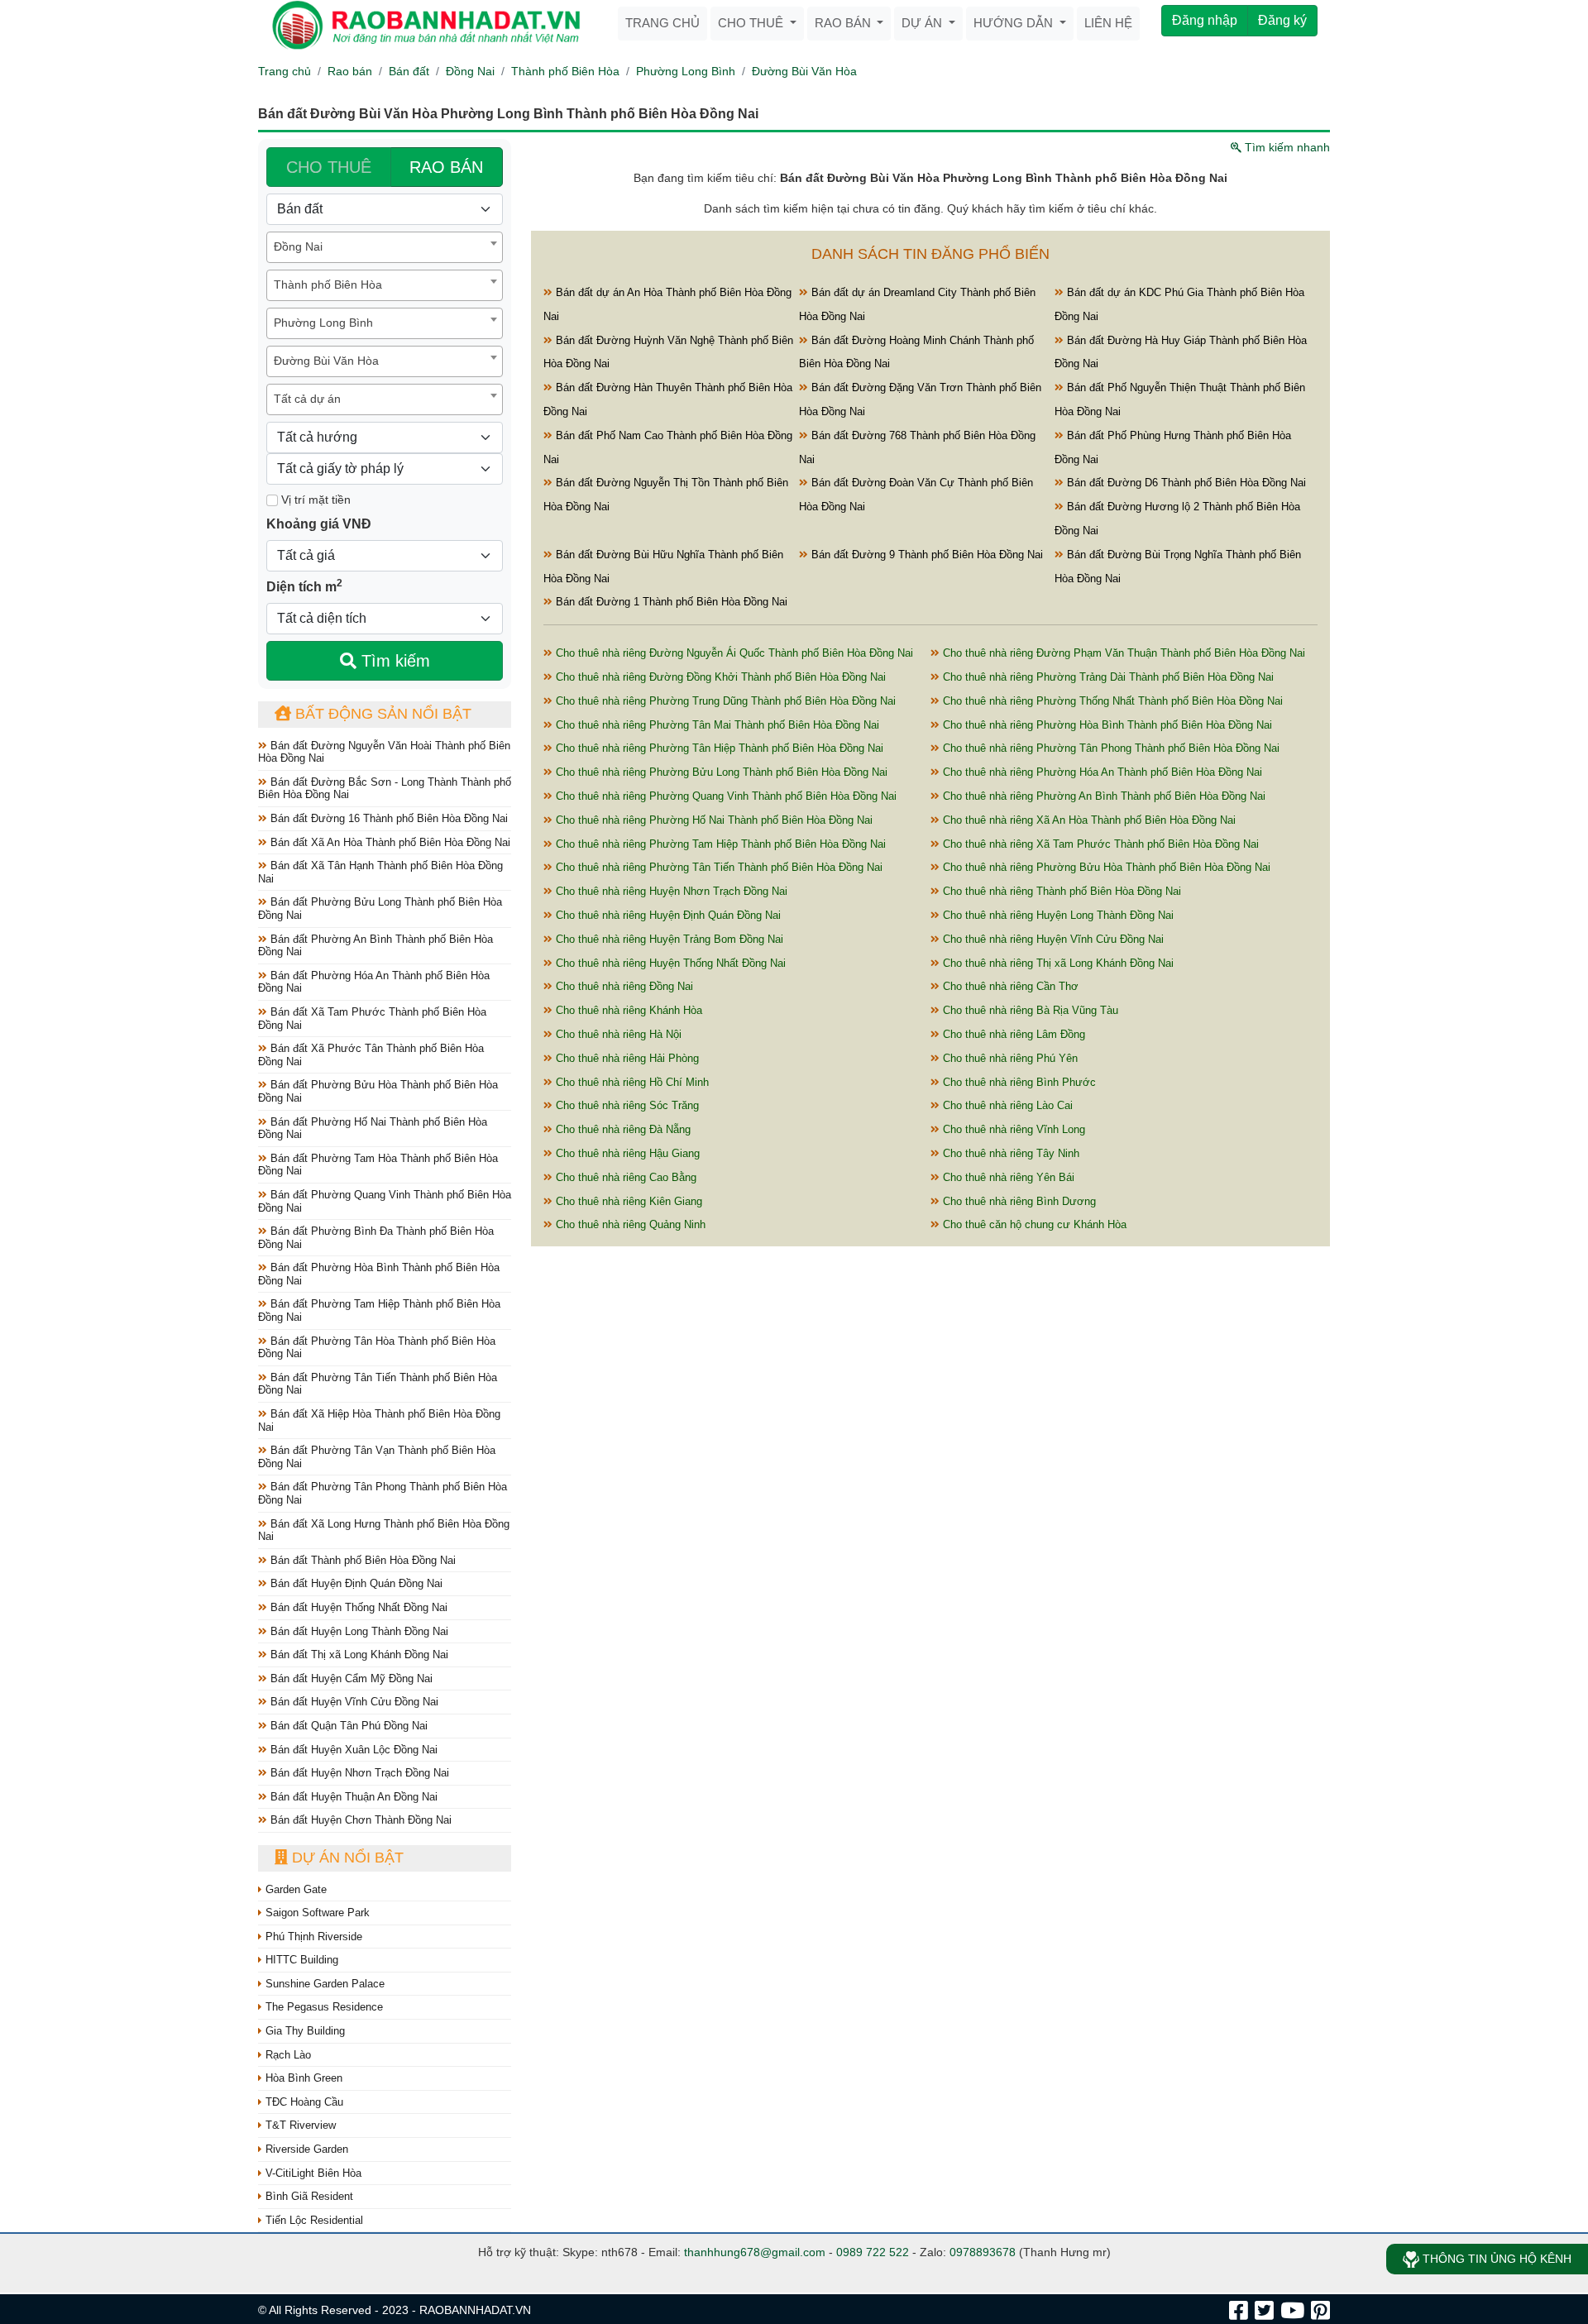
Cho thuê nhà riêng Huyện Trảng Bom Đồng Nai (668, 939)
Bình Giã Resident (308, 2196)
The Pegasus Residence (323, 2007)
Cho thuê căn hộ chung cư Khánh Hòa (1033, 1224)
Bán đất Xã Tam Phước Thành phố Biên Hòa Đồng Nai (372, 1019)
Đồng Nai (470, 71)
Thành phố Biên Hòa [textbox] (328, 285)
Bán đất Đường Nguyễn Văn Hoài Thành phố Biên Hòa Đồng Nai (384, 752)
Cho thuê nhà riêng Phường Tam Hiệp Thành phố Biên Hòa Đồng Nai (719, 844)
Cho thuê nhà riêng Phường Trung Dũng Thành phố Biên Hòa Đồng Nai (724, 701)
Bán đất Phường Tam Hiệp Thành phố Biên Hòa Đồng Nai (379, 1310)
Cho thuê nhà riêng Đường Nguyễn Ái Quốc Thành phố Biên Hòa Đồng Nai (733, 653)
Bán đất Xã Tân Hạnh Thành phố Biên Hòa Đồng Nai (380, 872)
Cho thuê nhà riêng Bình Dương (1018, 1201)
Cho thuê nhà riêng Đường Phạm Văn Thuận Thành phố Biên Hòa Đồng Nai (1122, 653)
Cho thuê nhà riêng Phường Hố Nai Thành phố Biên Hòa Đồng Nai (713, 820)
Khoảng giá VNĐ (319, 524)
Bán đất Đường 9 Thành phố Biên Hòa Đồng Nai (926, 555)
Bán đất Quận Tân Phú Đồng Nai (347, 1726)
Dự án (923, 23)
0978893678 (983, 2252)
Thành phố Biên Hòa (565, 71)
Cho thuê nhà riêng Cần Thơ (1009, 986)
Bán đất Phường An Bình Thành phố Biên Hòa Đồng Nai (375, 946)
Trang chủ (662, 23)
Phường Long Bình (686, 71)
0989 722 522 (873, 2252)
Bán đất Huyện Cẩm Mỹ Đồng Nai (350, 1678)
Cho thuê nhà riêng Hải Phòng (626, 1058)
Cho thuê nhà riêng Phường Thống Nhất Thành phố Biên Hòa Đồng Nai (1111, 701)
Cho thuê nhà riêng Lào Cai (1006, 1105)
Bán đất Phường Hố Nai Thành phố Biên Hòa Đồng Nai (373, 1129)
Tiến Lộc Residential (313, 2220)
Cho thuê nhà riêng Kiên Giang (627, 1201)
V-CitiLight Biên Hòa (312, 2173)
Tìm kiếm (393, 661)
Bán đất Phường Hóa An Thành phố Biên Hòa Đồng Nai (374, 982)
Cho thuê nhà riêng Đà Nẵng (622, 1129)
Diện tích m (304, 586)
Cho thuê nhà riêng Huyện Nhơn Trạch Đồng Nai (670, 891)
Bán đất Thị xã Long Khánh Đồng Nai (358, 1655)
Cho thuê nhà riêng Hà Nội (617, 1034)
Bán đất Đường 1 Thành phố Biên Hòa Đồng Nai (670, 602)
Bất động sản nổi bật (381, 714)
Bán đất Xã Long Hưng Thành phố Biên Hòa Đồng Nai (384, 1530)
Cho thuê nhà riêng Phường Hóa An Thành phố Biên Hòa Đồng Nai (1101, 772)
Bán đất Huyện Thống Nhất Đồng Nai (357, 1607)
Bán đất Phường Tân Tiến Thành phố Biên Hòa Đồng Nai (378, 1384)
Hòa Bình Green (302, 2078)
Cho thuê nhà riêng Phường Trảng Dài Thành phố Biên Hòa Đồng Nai (1107, 677)
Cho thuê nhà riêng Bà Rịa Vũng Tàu (1029, 1010)
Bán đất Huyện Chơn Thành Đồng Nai (359, 1820)
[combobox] (385, 247)
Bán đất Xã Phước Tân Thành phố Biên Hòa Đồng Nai (371, 1055)
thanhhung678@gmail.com (755, 2252)
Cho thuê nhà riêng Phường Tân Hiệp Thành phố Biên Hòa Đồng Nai (718, 748)
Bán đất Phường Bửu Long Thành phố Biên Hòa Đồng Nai (380, 909)
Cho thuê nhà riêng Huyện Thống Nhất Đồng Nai (669, 963)
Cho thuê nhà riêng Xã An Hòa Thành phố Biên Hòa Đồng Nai (1088, 820)
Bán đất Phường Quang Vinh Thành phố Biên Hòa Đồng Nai (385, 1201)
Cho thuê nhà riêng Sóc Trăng (626, 1105)
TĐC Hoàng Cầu (303, 2102)
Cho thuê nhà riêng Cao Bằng (624, 1177)
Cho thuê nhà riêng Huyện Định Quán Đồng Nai (667, 915)
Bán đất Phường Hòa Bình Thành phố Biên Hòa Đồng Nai (379, 1274)
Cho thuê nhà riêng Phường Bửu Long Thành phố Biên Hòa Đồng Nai (720, 772)
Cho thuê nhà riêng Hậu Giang (626, 1153)
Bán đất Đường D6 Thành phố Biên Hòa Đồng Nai (1185, 483)
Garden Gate (294, 1889)
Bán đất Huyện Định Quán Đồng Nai (355, 1583)
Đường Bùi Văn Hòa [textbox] (326, 361)
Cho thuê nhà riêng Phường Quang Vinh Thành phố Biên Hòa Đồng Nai (725, 796)
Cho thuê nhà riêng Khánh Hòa (627, 1010)
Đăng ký (1282, 20)
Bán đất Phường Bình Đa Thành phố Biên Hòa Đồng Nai (376, 1238)
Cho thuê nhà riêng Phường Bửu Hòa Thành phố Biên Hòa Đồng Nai (1105, 867)
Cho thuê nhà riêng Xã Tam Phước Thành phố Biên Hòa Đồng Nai (1099, 844)
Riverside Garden (305, 2149)
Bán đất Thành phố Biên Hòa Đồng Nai (361, 1560)
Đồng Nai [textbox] (298, 246)
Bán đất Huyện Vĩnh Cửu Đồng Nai (353, 1702)
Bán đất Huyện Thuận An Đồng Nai (352, 1797)
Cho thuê (752, 23)
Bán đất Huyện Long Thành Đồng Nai (358, 1631)
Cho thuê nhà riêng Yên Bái (1007, 1177)
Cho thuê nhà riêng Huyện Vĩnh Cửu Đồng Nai (1052, 939)
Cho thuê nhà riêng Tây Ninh (1009, 1153)
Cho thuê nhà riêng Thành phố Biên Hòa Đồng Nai (1060, 891)
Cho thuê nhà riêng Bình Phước (1018, 1082)
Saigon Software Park (316, 1913)
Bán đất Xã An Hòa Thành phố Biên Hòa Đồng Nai (389, 842)
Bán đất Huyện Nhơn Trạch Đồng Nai (358, 1773)
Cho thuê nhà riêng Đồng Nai (623, 986)
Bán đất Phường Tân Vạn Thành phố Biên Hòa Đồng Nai (377, 1457)
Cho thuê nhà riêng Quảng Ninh (629, 1224)
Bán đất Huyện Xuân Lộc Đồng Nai (352, 1750)
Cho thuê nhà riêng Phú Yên (1009, 1058)
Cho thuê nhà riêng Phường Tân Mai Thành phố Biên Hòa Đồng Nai (716, 725)
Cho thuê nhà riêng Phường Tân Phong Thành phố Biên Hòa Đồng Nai (1110, 748)
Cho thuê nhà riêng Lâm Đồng (1012, 1034)
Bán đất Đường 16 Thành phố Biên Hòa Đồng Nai (387, 818)
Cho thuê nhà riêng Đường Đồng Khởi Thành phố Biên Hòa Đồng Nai (719, 677)
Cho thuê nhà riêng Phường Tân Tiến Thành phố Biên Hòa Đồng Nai (717, 867)
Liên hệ (1108, 23)
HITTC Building (300, 1960)
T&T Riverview (299, 2125)
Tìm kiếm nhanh (1286, 147)
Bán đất (409, 71)
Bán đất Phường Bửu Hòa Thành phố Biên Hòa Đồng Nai (378, 1091)
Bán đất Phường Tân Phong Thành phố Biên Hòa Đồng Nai (383, 1493)
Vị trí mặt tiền (314, 500)
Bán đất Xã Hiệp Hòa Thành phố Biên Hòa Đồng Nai (379, 1420)
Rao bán (844, 23)
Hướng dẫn (1015, 23)
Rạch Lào (287, 2055)
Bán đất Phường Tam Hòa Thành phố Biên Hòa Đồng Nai (378, 1165)
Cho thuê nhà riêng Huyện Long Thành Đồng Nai (1057, 915)
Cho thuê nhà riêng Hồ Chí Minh (631, 1082)
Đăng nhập (1205, 20)
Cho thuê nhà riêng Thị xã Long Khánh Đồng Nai (1057, 963)
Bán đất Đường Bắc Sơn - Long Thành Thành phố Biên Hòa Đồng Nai (385, 789)
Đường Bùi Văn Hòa (804, 71)
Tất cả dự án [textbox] (307, 399)
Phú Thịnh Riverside (312, 1937)
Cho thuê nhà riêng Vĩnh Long (1012, 1129)
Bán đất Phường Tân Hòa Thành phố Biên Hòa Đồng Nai (377, 1348)
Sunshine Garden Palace (323, 1984)
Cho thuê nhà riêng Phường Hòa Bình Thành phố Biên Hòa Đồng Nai (1106, 725)
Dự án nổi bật (346, 1858)
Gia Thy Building (304, 2031)
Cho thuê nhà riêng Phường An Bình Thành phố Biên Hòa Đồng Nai (1103, 796)
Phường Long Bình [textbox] (323, 323)
